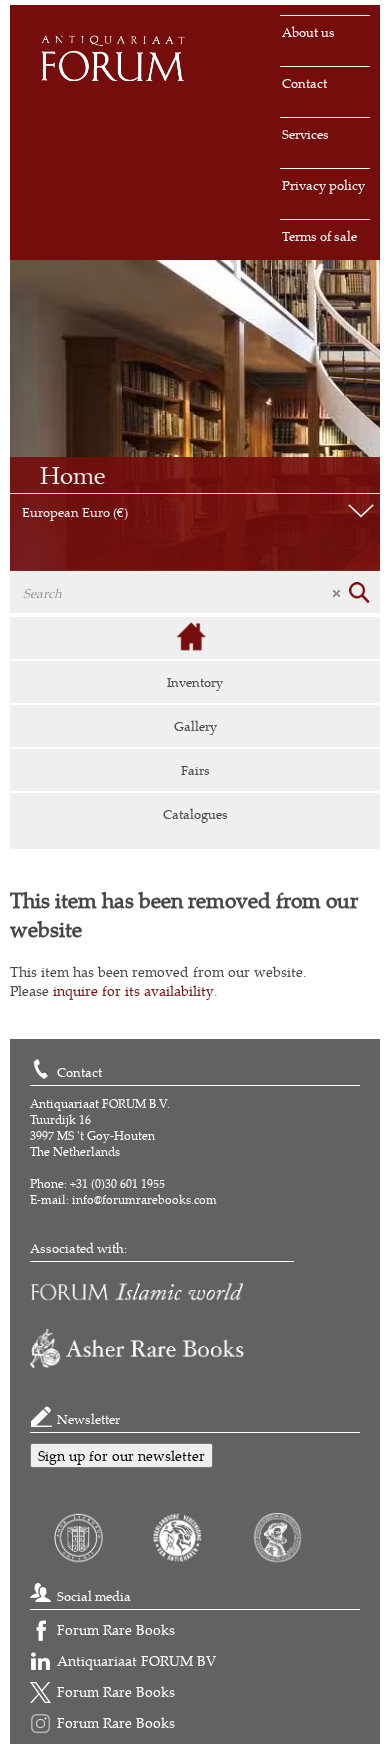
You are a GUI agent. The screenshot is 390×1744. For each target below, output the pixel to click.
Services (305, 134)
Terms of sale (319, 236)
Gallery (195, 726)
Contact (304, 83)
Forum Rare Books (116, 1629)
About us (308, 32)
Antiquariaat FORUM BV (136, 1660)
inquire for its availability (133, 990)
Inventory (195, 682)
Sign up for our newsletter (121, 1455)
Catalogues (195, 814)
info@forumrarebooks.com (144, 1199)
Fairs (195, 770)
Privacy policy (323, 185)
